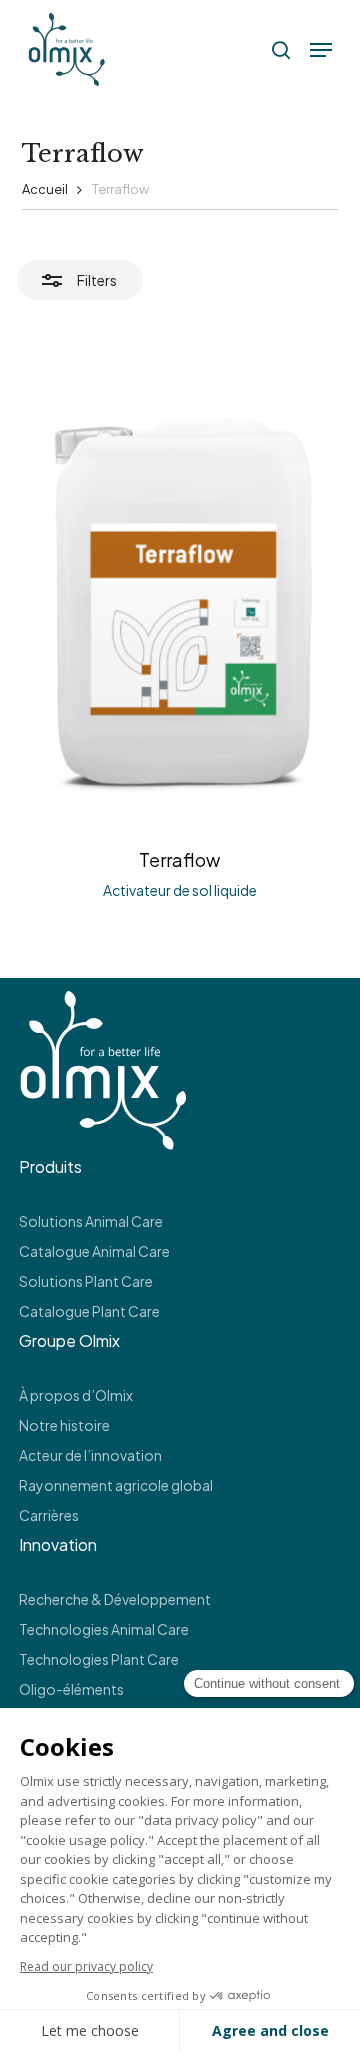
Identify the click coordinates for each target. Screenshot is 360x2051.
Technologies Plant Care (99, 1659)
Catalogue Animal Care (94, 1251)
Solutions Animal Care (91, 1221)
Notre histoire (64, 1425)
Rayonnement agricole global (116, 1485)
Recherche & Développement (115, 1599)
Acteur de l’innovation (90, 1455)
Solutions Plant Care (86, 1281)
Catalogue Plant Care (89, 1311)
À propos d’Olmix (76, 1395)
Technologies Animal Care (104, 1629)
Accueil (45, 189)
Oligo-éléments (71, 1689)
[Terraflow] (180, 601)
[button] (321, 50)
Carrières (49, 1515)
